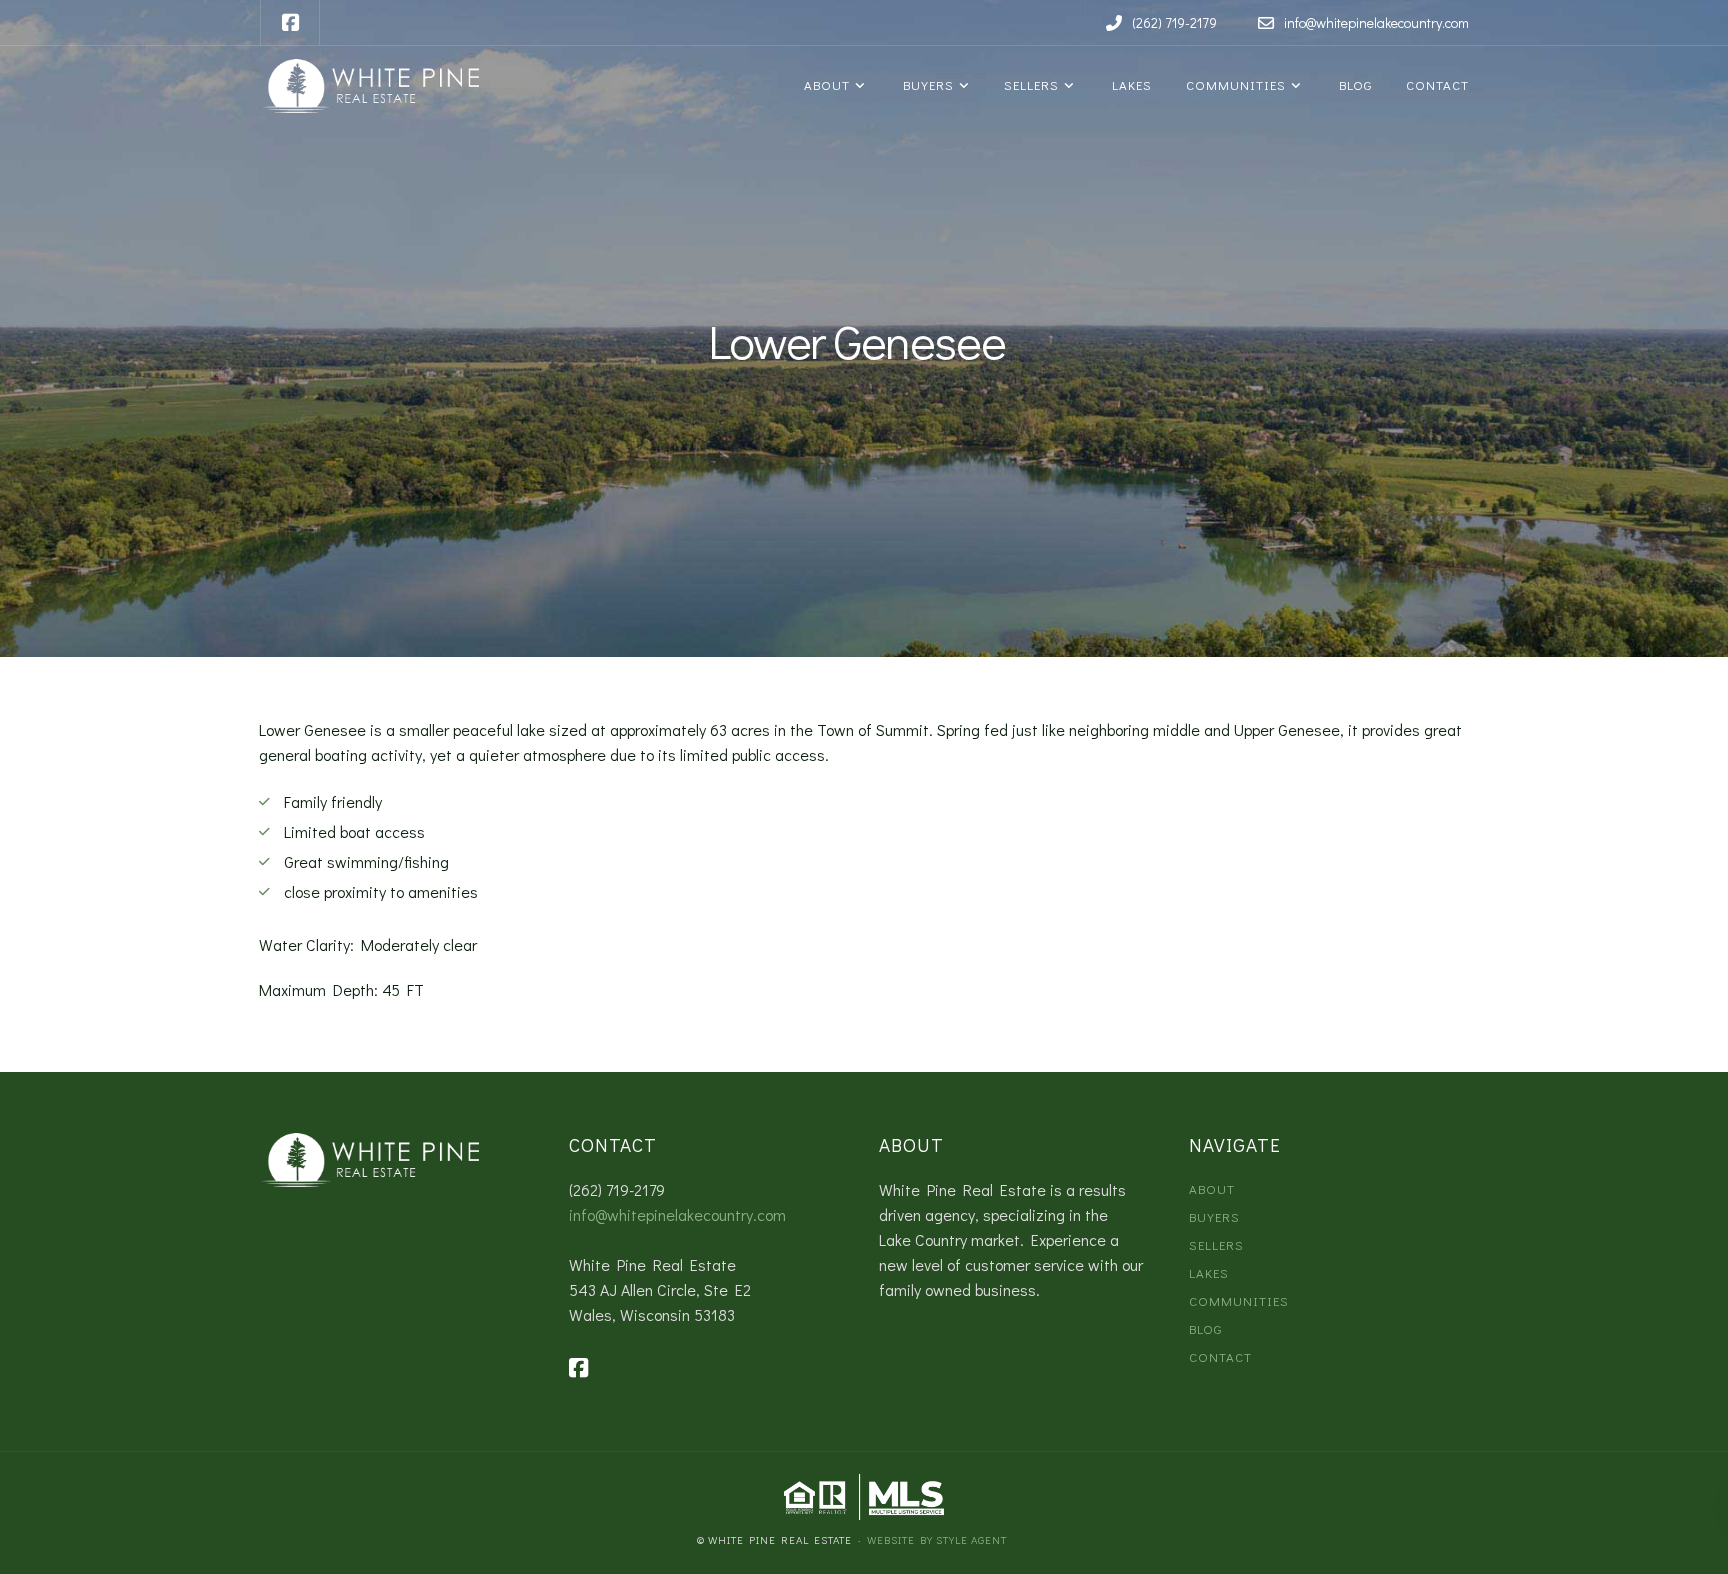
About (825, 84)
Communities (1234, 84)
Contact (1435, 84)
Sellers (1029, 84)
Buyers (925, 84)
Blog (1352, 84)
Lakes (1128, 84)
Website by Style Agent (937, 1539)
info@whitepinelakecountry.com (677, 1214)
